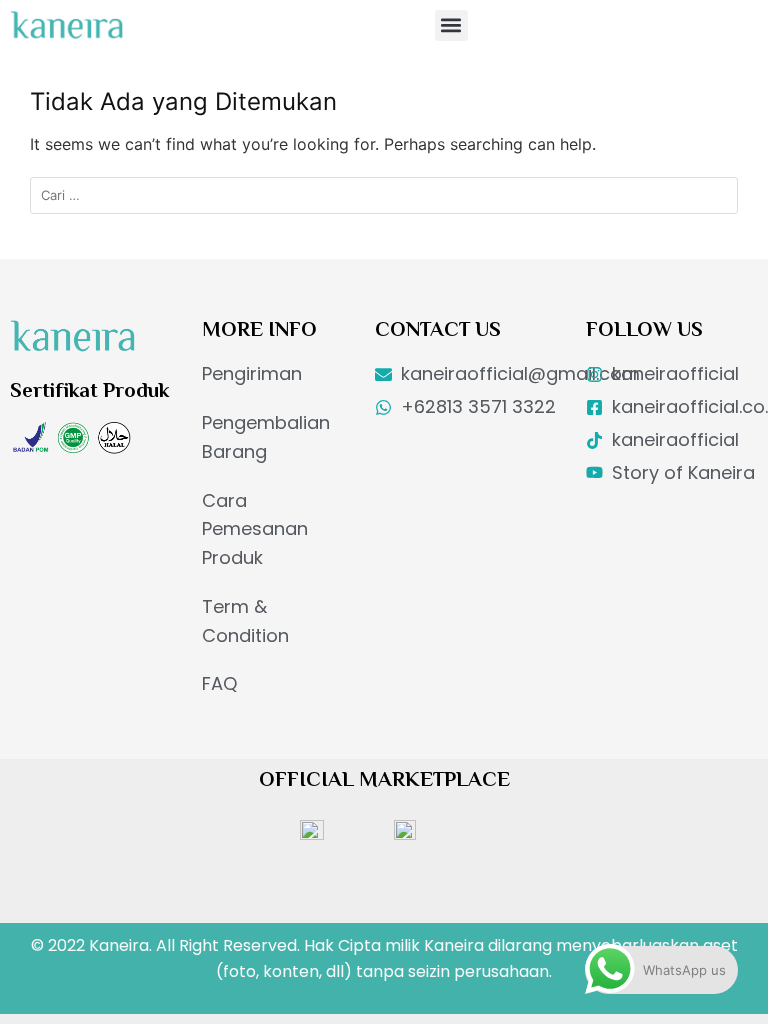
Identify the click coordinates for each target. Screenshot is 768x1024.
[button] (451, 25)
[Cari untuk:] (384, 195)
